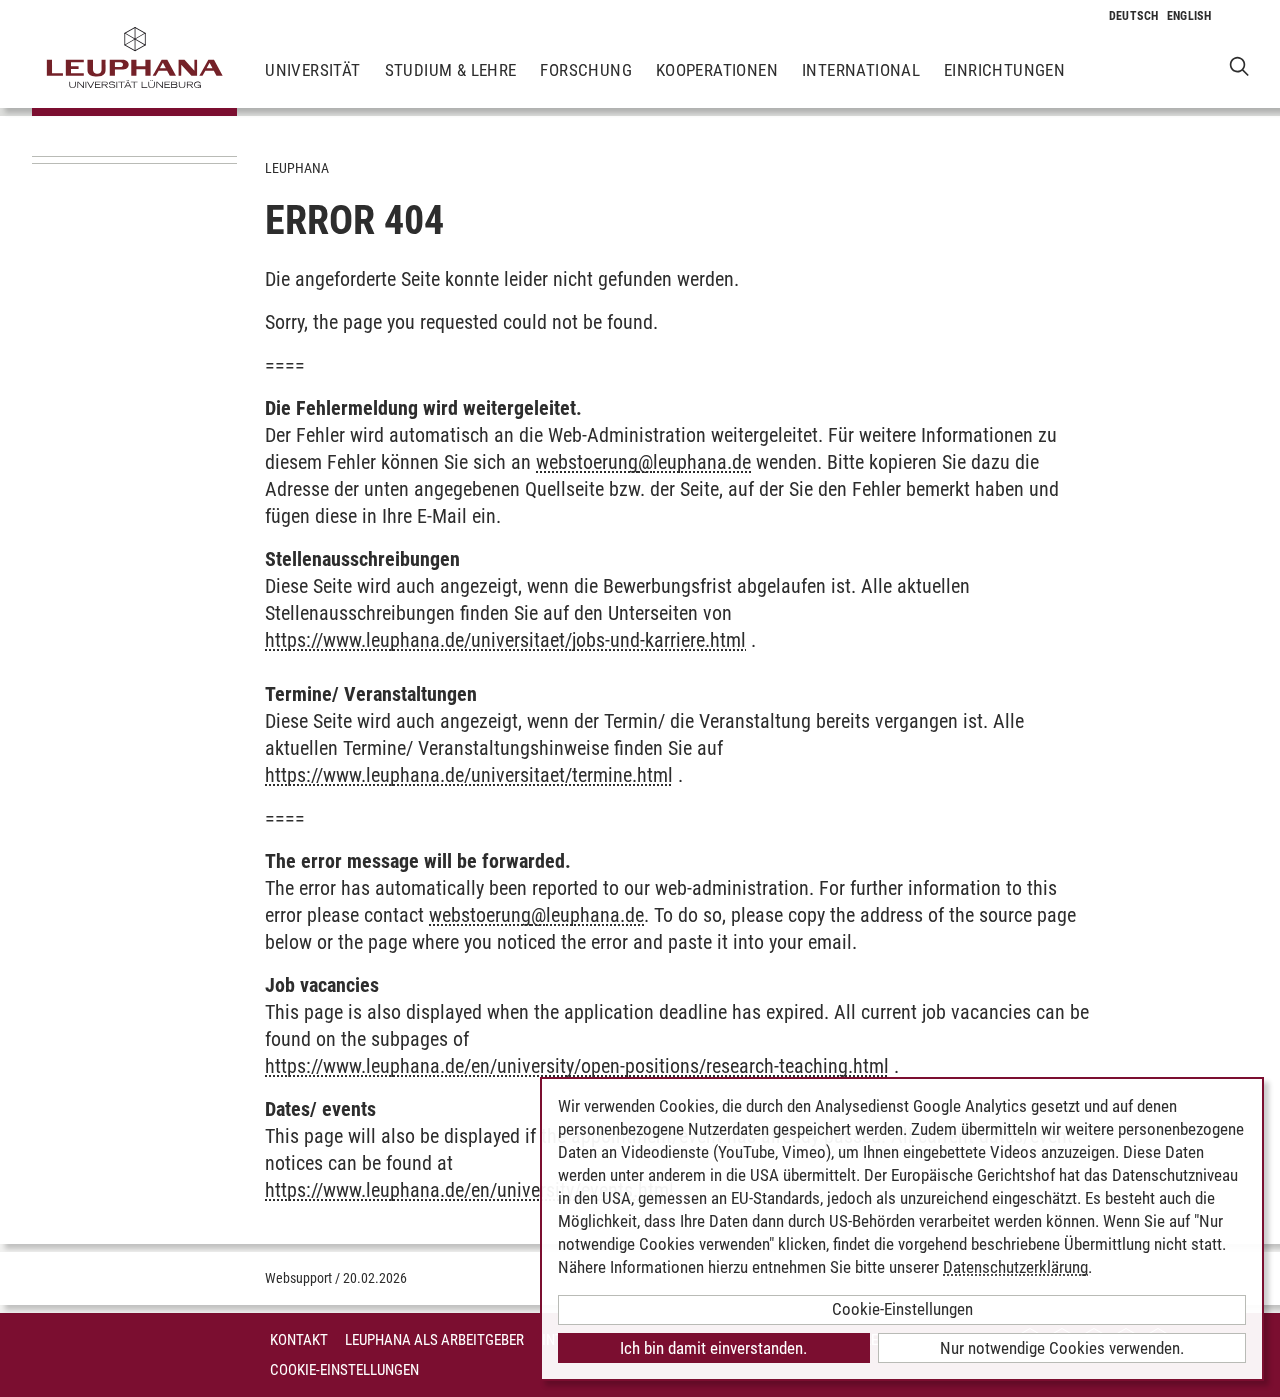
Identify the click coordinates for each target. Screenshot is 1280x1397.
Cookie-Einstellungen (344, 1370)
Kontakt (299, 1340)
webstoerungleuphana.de (643, 462)
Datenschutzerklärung (1015, 1267)
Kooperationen (717, 70)
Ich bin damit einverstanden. (713, 1348)
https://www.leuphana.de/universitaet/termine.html (469, 775)
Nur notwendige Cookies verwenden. (1062, 1348)
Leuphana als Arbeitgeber (434, 1340)
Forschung (586, 70)
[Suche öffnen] (1239, 65)
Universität (312, 70)
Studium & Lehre (451, 70)
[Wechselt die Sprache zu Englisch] (1189, 16)
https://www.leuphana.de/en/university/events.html (469, 1190)
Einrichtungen (1004, 70)
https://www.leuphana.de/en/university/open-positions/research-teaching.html (577, 1066)
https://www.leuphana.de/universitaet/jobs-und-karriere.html (505, 640)
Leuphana (297, 168)
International (861, 70)
